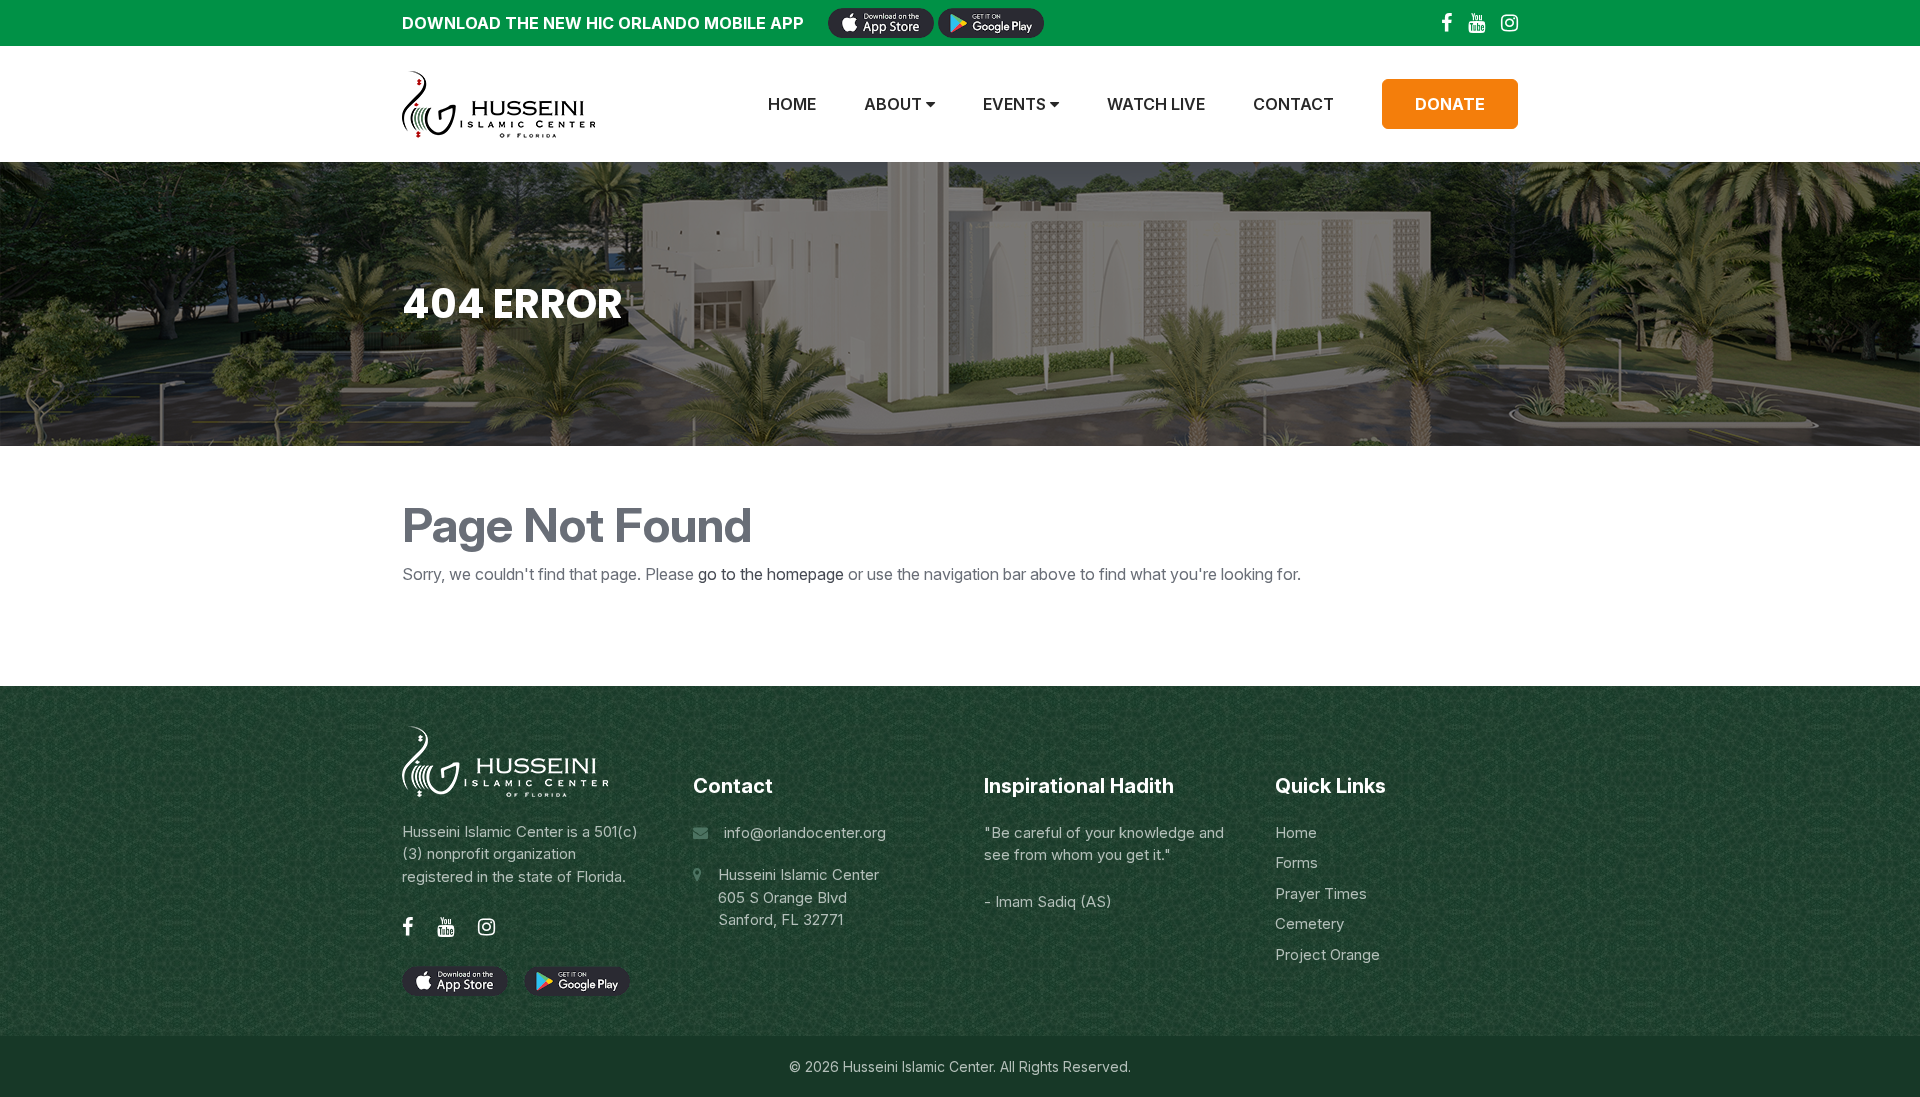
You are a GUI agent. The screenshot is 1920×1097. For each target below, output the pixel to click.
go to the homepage (771, 574)
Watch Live (1156, 104)
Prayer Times (1321, 893)
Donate (1450, 104)
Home (792, 104)
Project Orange (1327, 954)
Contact (1293, 104)
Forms (1296, 862)
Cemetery (1309, 923)
